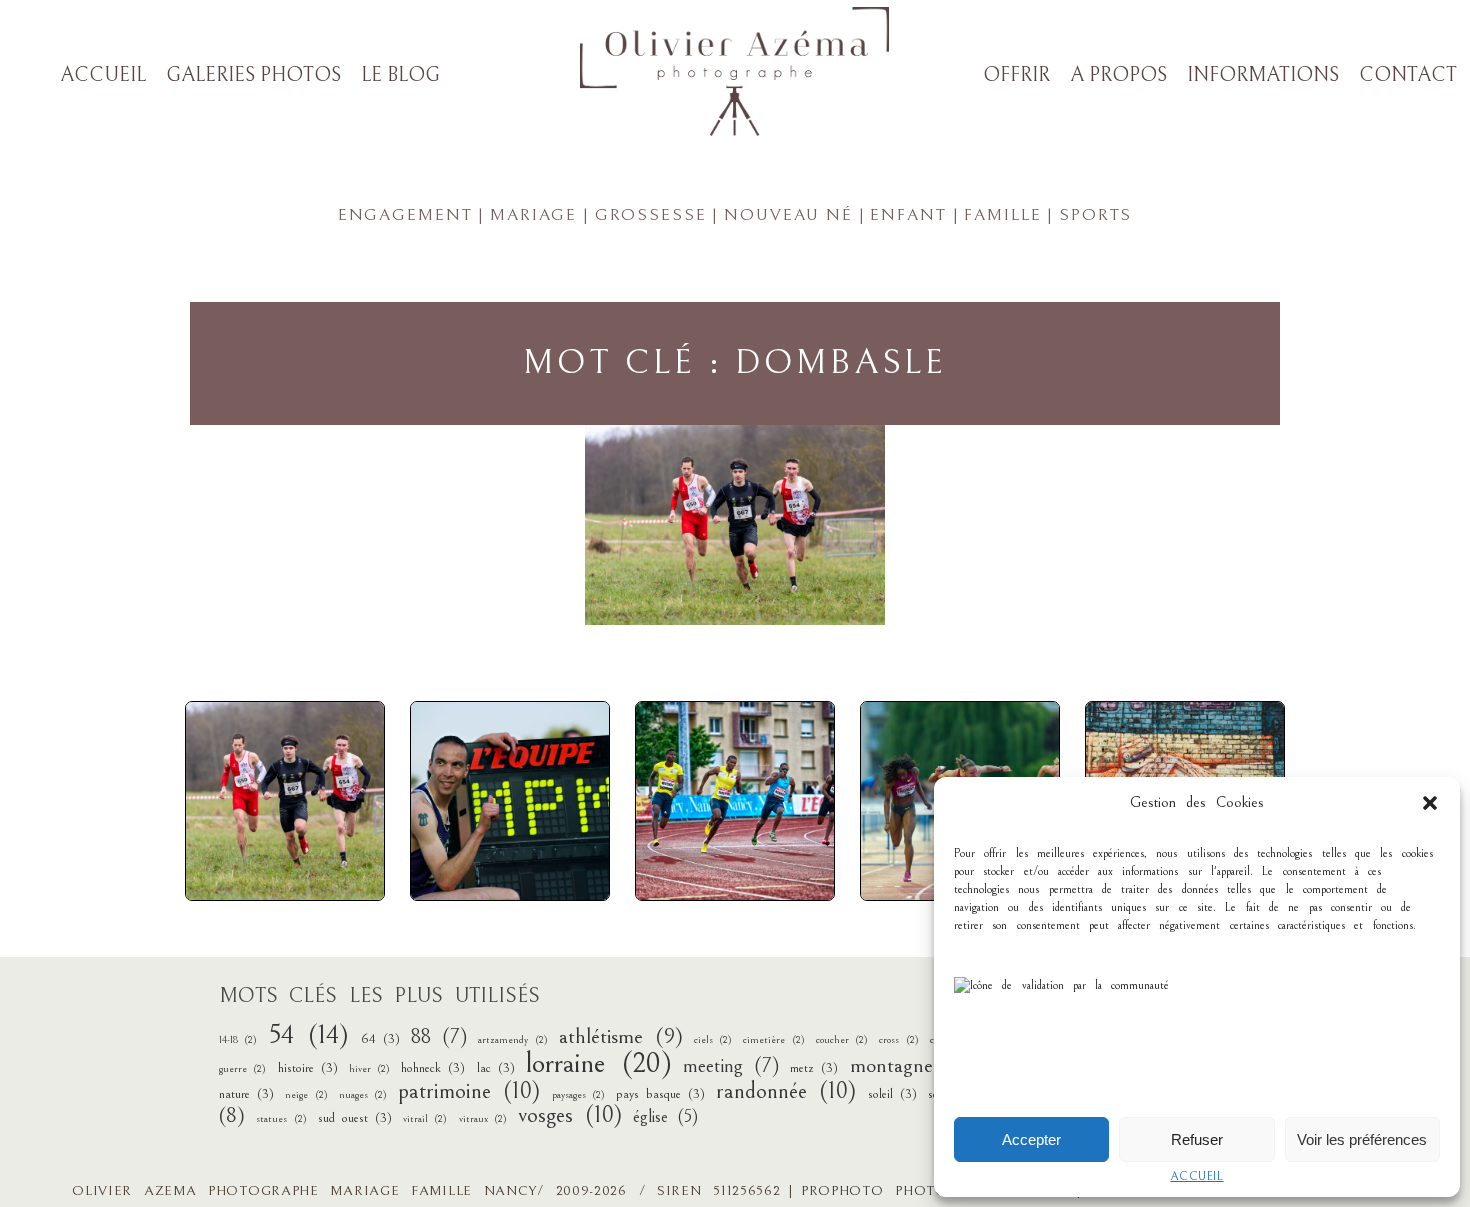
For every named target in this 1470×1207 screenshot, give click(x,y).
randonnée (786, 1091)
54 (309, 1035)
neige (306, 1095)
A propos (1118, 75)
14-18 (238, 1040)
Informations (1263, 75)
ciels (713, 1040)
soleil (892, 1094)
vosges (570, 1115)
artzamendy (512, 1040)
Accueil (1196, 1176)
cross (898, 1040)
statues (281, 1119)
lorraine (599, 1063)
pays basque (660, 1094)
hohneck (433, 1068)
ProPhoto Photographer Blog (934, 1191)
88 (439, 1037)
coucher (842, 1040)
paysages (578, 1095)
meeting (731, 1066)
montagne (911, 1065)
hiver (369, 1069)
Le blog (400, 75)
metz (814, 1068)
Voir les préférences (1362, 1139)
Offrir (1016, 75)
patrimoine (469, 1091)
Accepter (1031, 1139)
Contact (1408, 75)
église (665, 1117)
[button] (1430, 803)
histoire (308, 1068)
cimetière (773, 1040)
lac (496, 1068)
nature (246, 1094)
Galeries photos (253, 75)
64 (380, 1039)
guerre (242, 1069)
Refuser (1197, 1139)
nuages (363, 1095)
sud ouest (355, 1118)
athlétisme (621, 1036)
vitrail (425, 1119)
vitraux (483, 1119)
